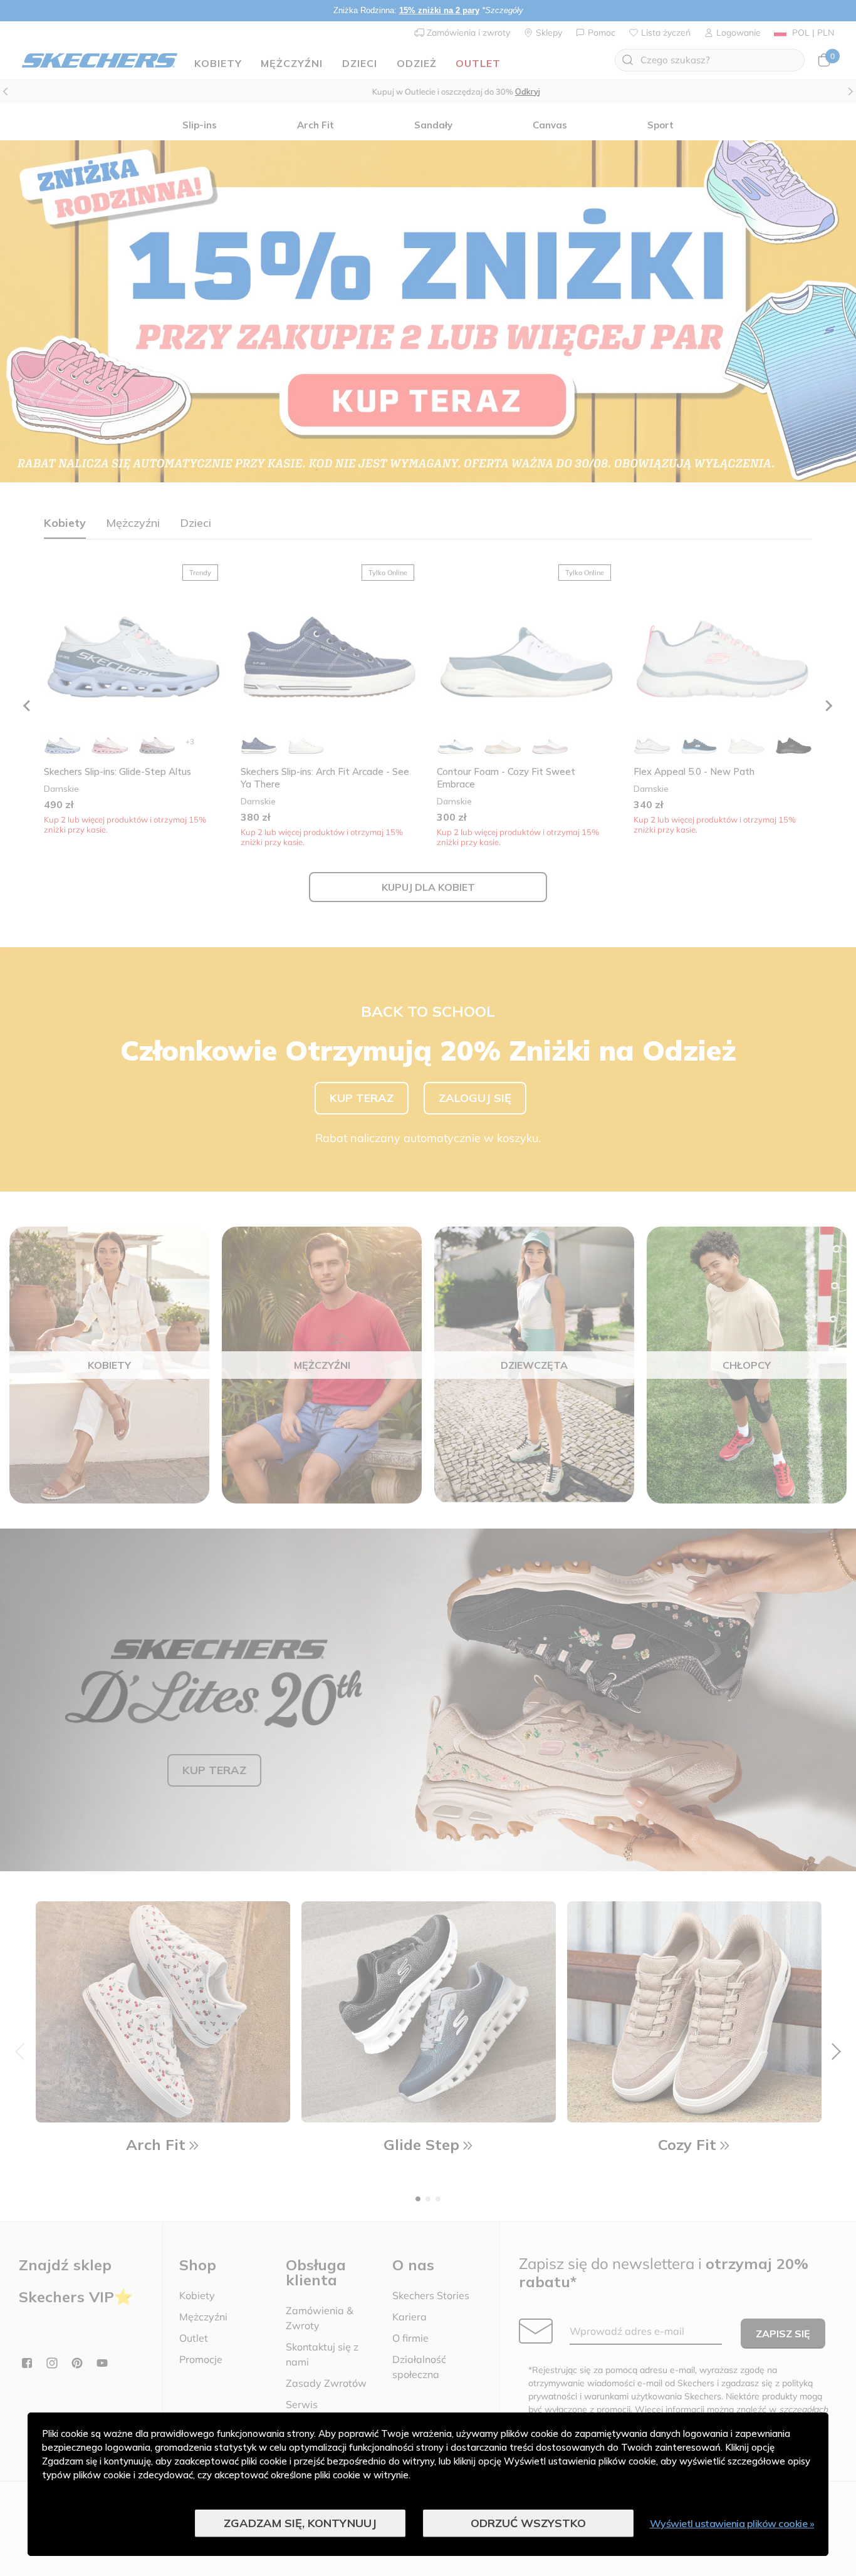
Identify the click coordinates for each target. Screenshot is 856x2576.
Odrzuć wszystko (528, 2523)
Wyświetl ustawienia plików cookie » (732, 2523)
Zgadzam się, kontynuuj (300, 2523)
